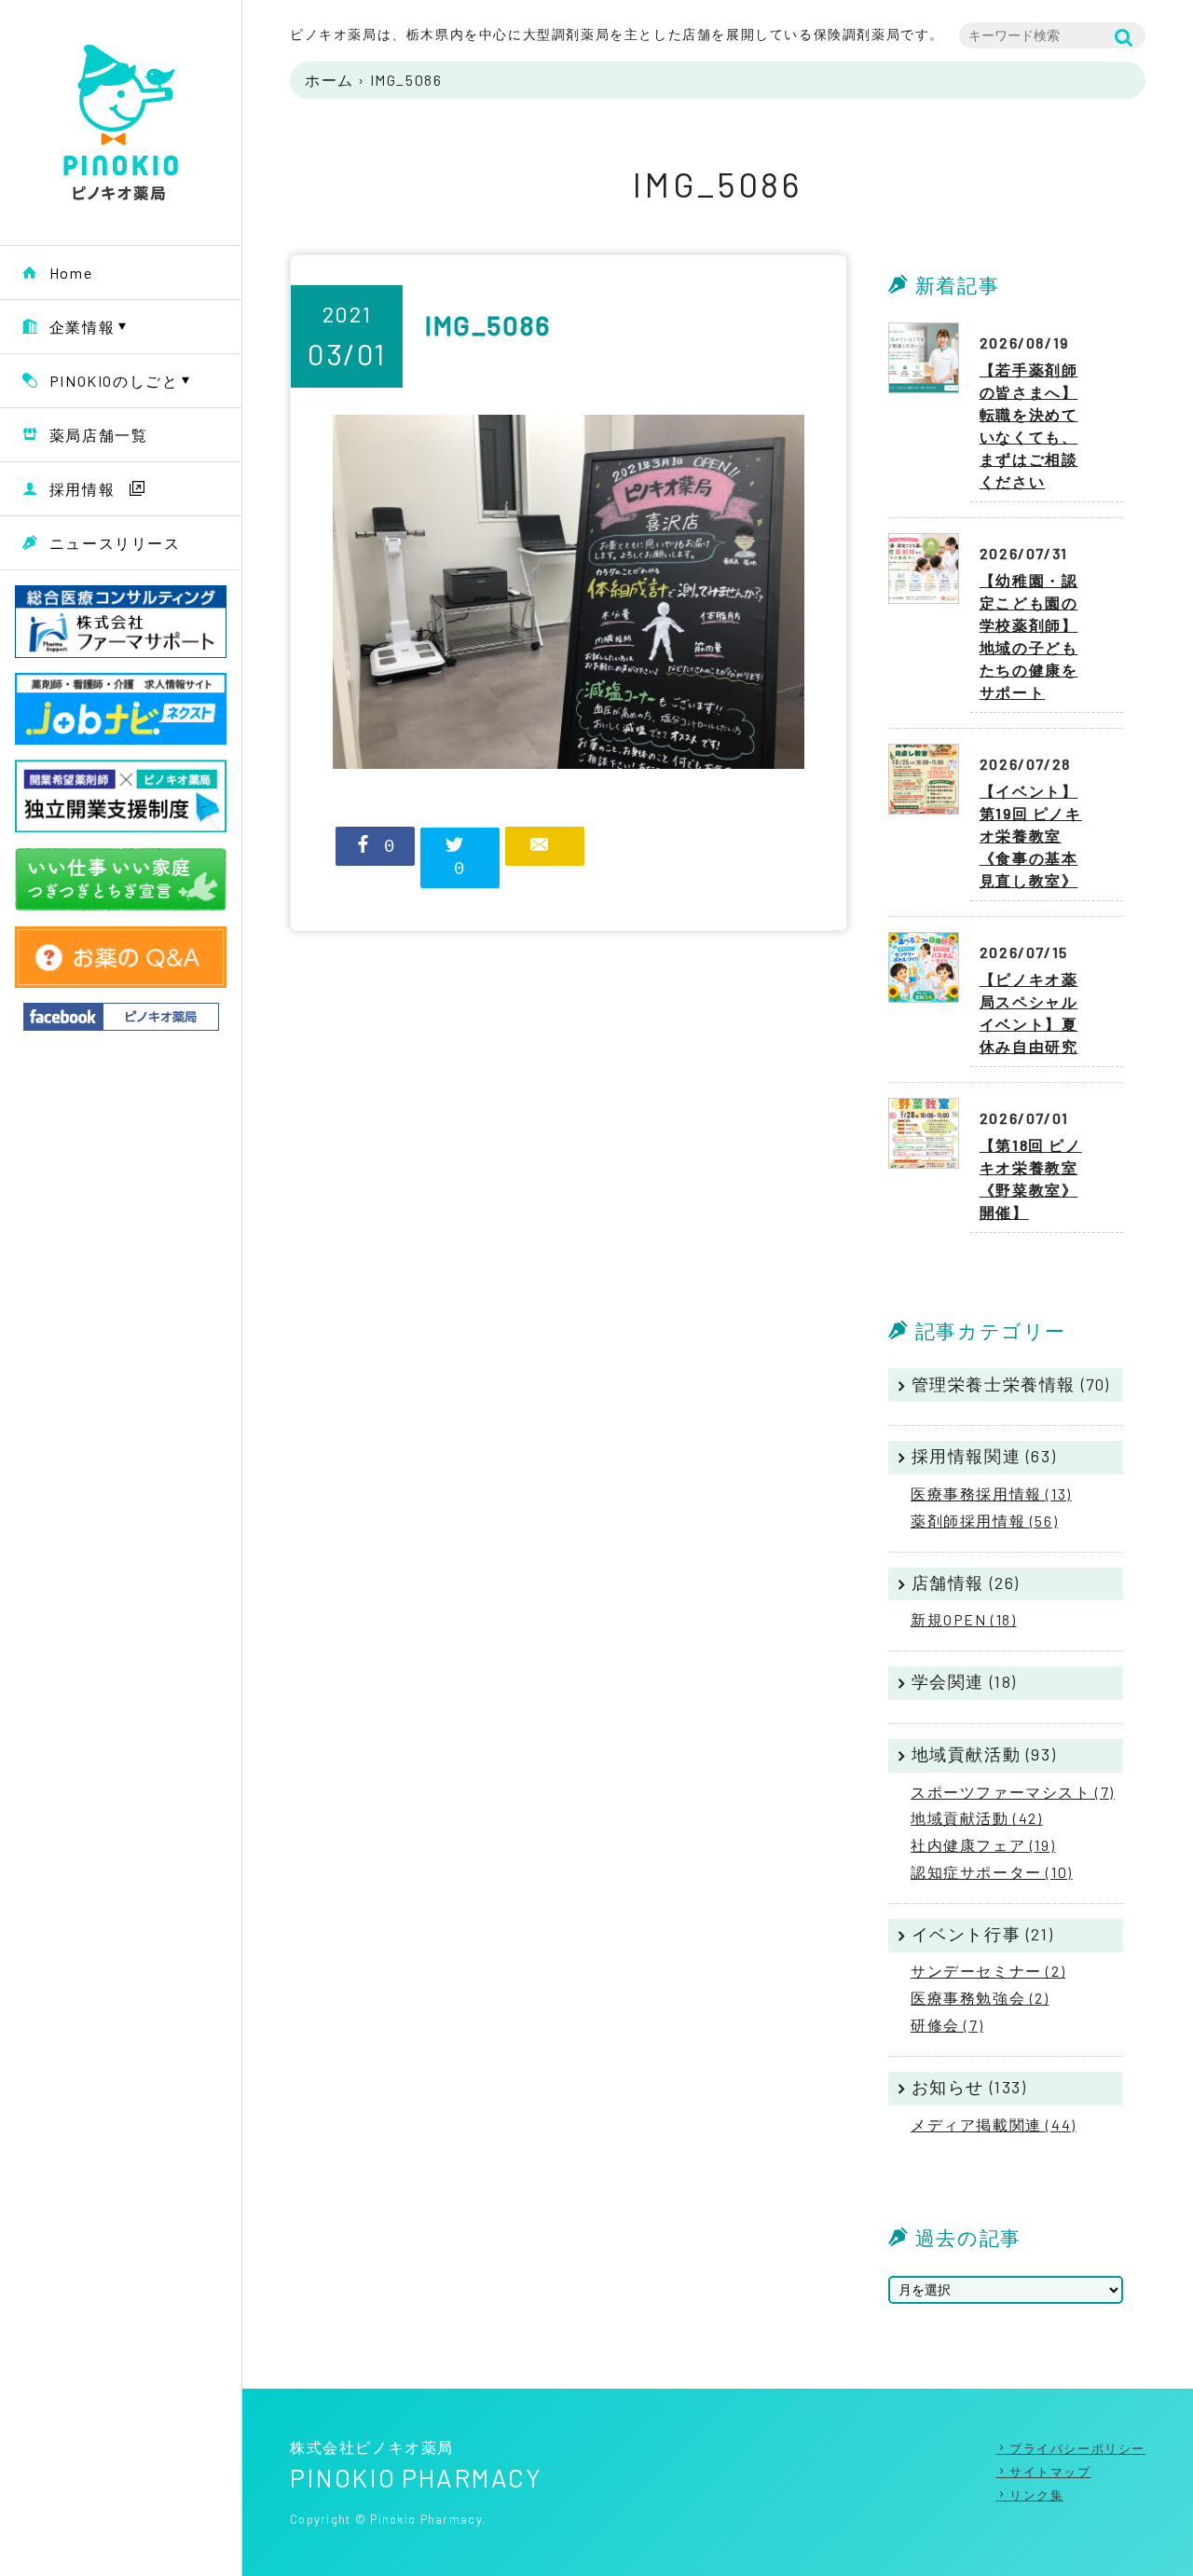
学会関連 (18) (964, 1681)
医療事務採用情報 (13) (991, 1494)
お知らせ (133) (969, 2087)
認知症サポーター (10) (992, 1872)
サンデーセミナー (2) (988, 1971)
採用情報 (82, 489)
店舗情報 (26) (966, 1583)
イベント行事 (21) (983, 1934)
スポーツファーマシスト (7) (1013, 1792)
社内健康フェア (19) (983, 1845)
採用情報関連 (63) (984, 1456)
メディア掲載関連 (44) (994, 2124)
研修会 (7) (947, 2025)
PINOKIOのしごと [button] (114, 381)
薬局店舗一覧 (99, 435)
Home (71, 273)
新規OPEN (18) (964, 1619)
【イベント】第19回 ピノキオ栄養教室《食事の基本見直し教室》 (1031, 836)
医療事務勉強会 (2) (980, 1998)
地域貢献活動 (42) (977, 1818)
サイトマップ (1050, 2472)
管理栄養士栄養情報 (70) (1011, 1384)
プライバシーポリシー (1077, 2448)
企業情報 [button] (82, 327)
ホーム (329, 80)
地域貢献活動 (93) (984, 1754)
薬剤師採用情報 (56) (984, 1521)
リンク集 (1036, 2495)
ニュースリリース (115, 543)
